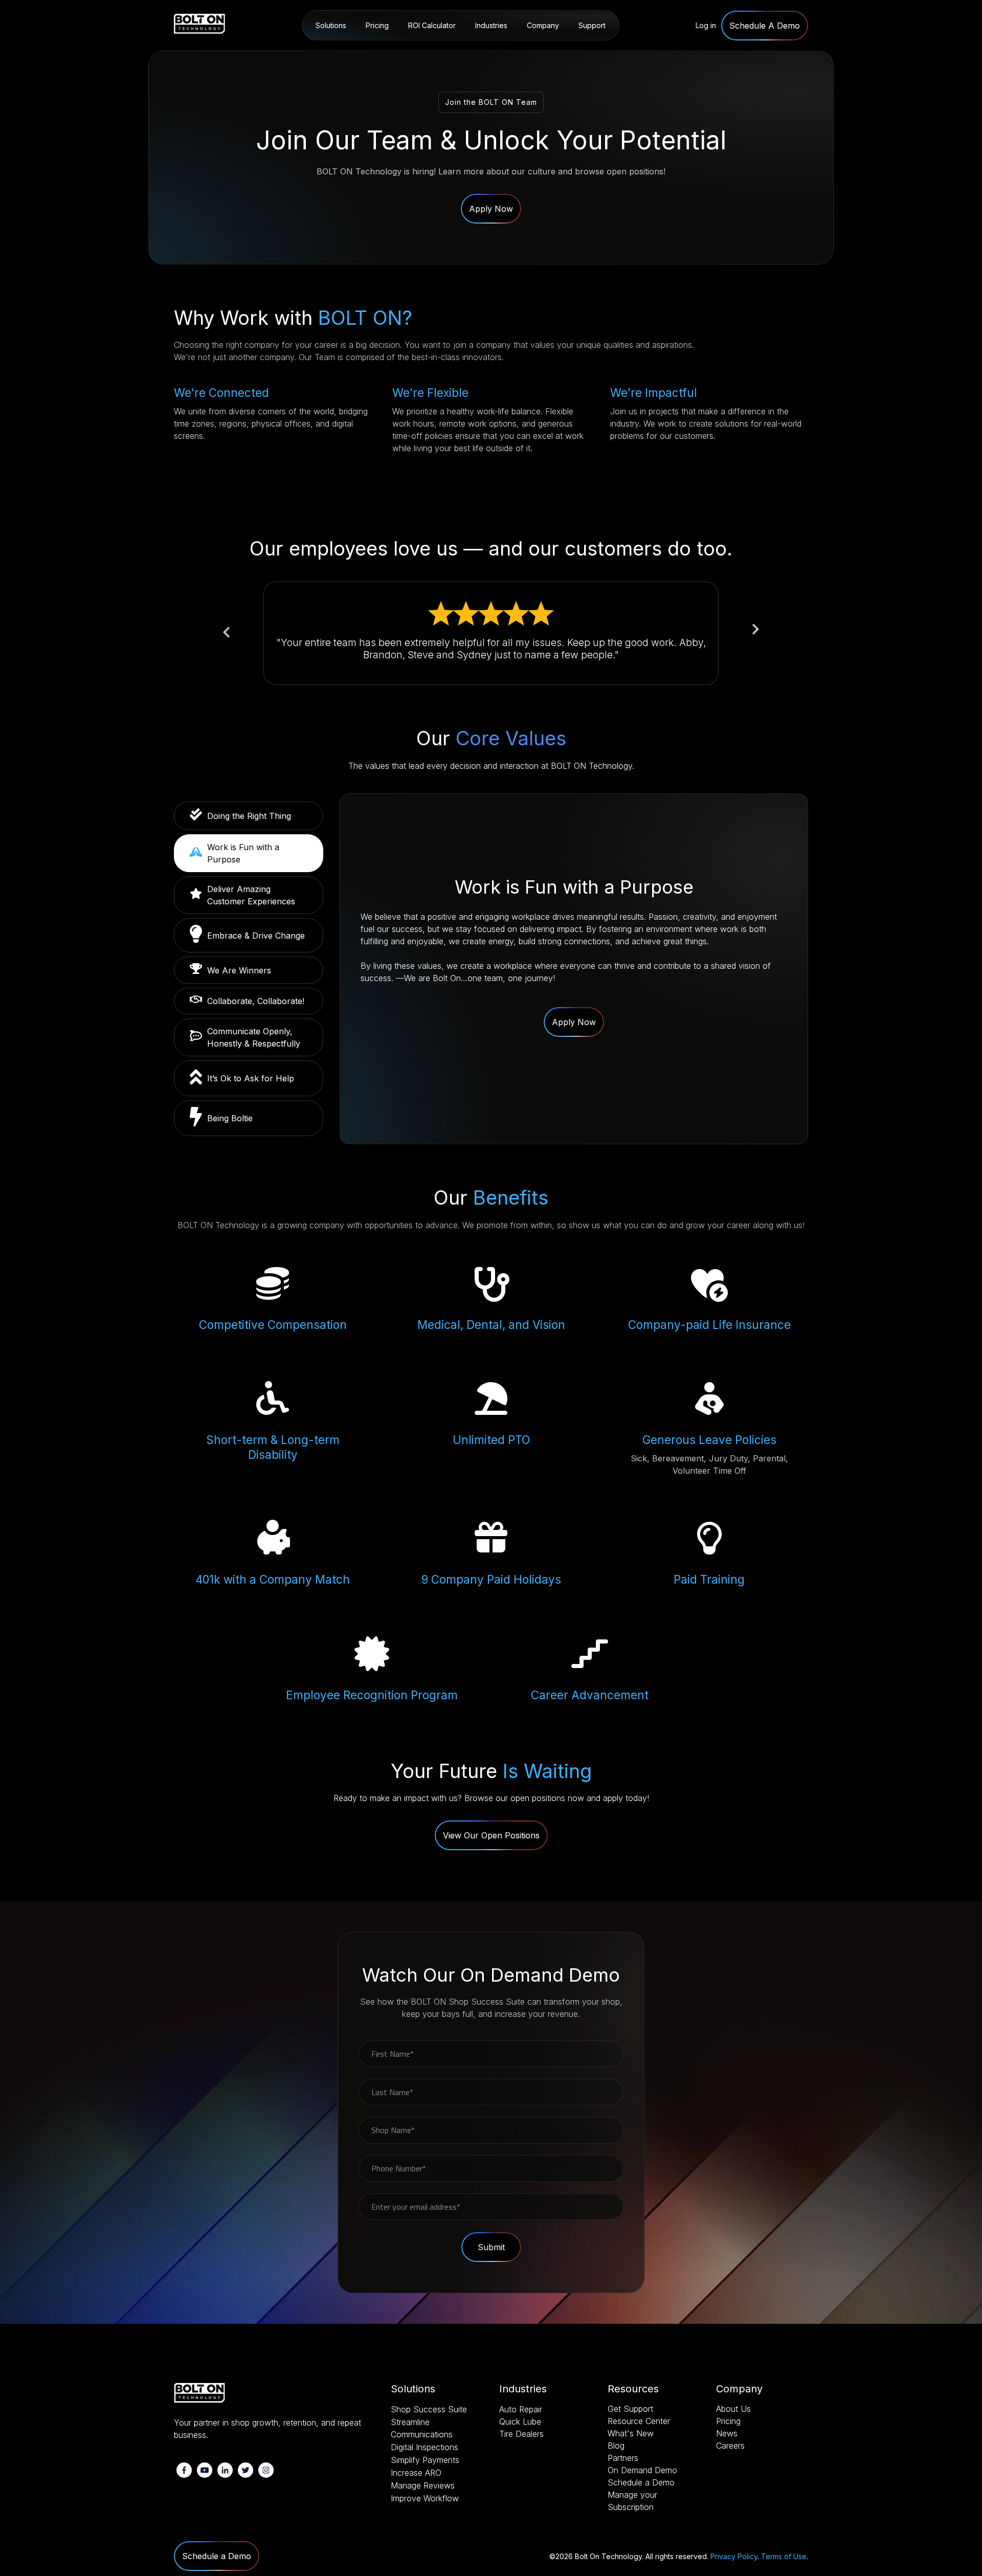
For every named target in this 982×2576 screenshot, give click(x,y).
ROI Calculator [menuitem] (432, 25)
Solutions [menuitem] (331, 25)
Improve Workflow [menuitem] (425, 2498)
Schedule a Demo (217, 2556)
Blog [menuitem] (616, 2446)
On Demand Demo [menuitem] (642, 2470)
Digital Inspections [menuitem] (425, 2447)
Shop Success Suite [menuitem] (349, 52)
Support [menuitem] (592, 25)
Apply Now (491, 209)
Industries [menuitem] (491, 25)
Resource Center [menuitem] (604, 52)
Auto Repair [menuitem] (496, 52)
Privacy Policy (734, 2556)
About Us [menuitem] (544, 52)
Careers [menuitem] (730, 2446)
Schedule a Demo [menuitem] (641, 2482)
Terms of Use (784, 2556)
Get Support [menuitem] (630, 2409)
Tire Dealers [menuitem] (521, 2434)
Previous (226, 633)
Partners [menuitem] (623, 2458)
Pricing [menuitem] (377, 25)
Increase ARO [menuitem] (416, 2473)
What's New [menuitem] (631, 2433)
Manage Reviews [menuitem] (423, 2485)
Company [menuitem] (543, 25)
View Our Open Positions (491, 1835)
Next (756, 628)
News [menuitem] (727, 2433)
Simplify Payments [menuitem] (425, 2460)
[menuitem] (765, 26)
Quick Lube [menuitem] (520, 2422)
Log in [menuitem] (706, 25)
